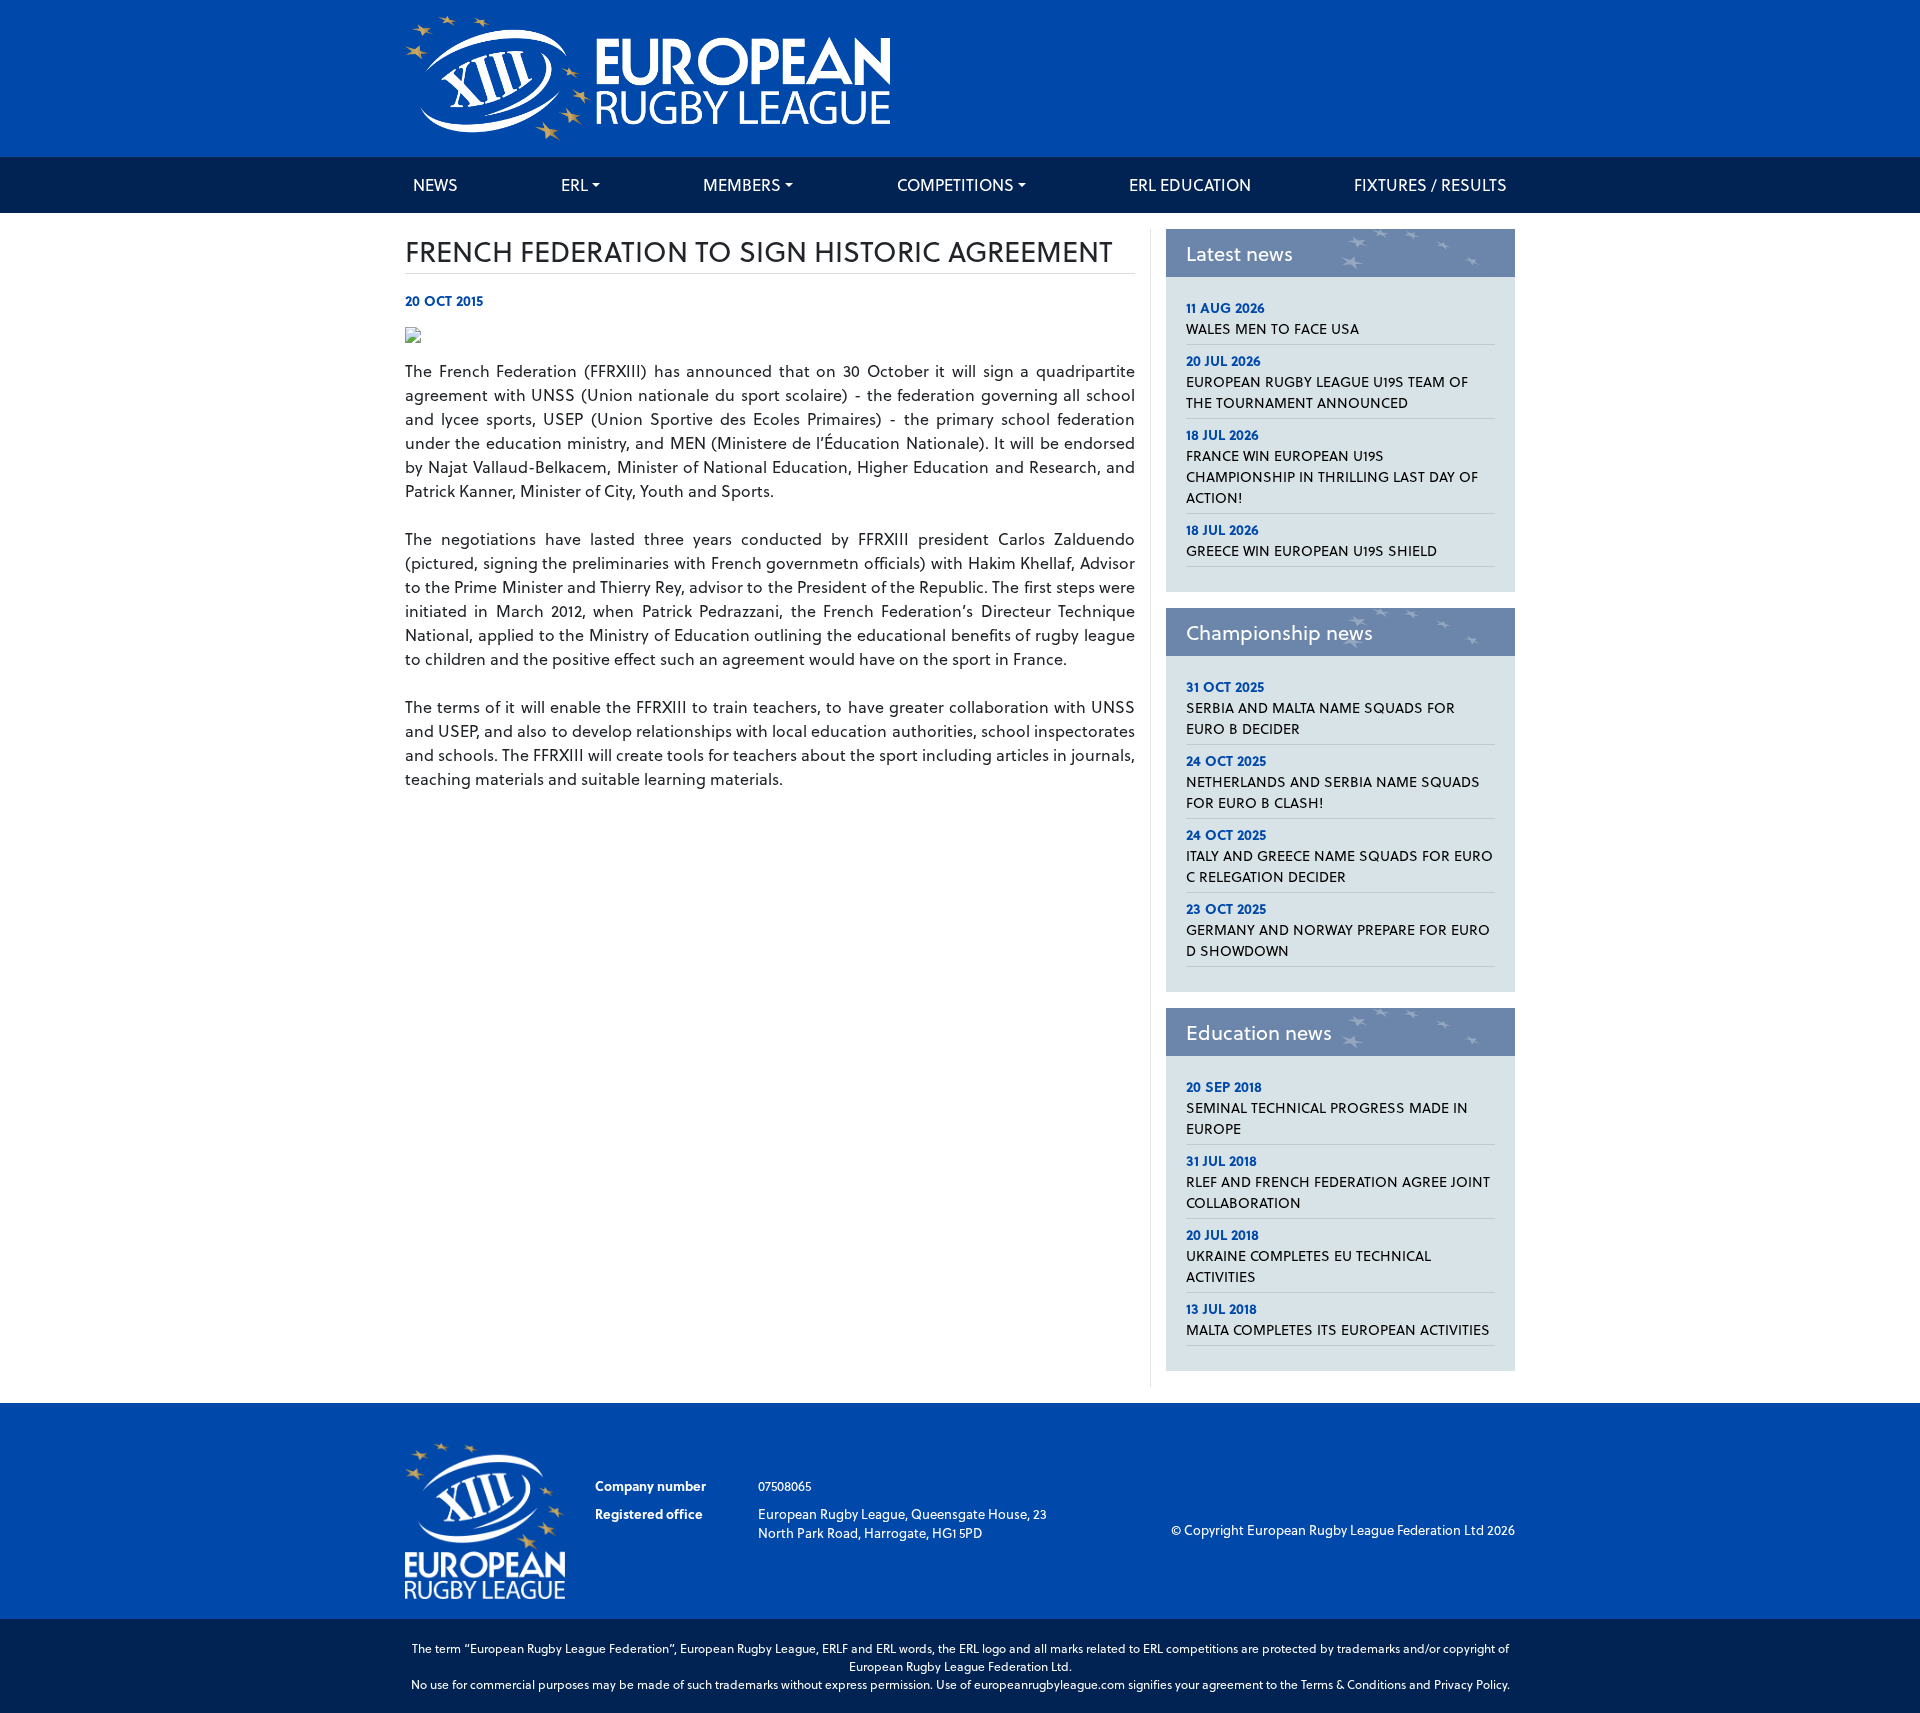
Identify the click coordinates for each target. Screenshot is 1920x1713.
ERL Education (1190, 184)
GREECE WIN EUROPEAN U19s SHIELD (1311, 550)
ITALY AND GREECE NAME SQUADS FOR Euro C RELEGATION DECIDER (1339, 866)
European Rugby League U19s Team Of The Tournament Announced (1327, 392)
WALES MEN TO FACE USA (1272, 328)
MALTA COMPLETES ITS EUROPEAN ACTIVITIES (1338, 1329)
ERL (574, 184)
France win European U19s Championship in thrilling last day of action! (1332, 476)
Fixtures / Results (1430, 184)
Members (742, 184)
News (435, 184)
